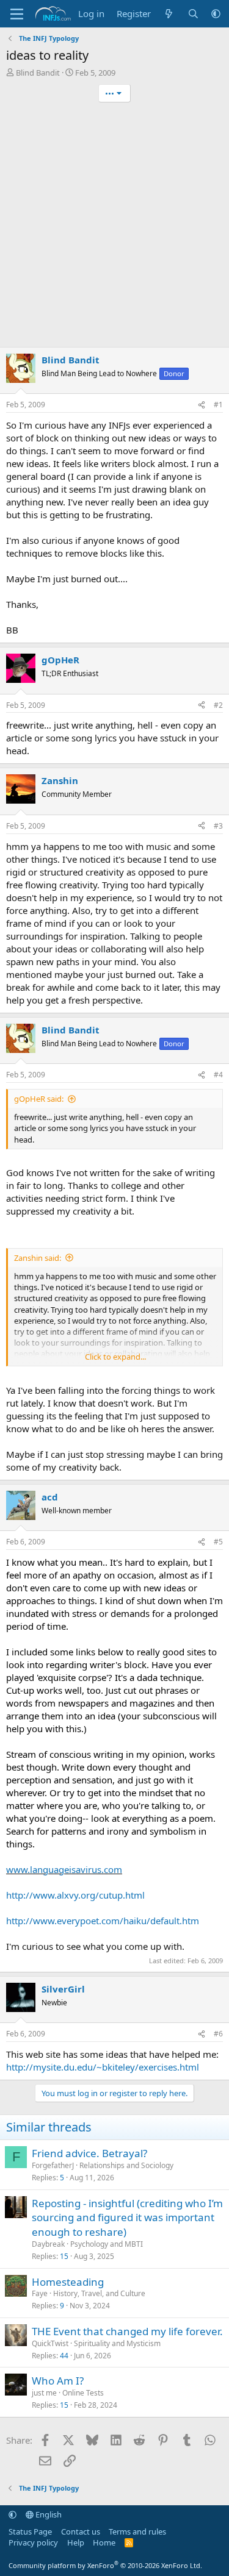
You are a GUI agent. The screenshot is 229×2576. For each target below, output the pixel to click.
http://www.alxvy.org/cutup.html (75, 1895)
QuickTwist (50, 2343)
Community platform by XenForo (105, 2565)
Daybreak (48, 2244)
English (48, 2514)
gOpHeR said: (39, 1099)
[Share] (202, 405)
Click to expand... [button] (115, 1357)
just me (44, 2393)
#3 (218, 826)
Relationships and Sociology (126, 2165)
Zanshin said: (38, 1258)
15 (64, 2256)
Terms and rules (137, 2531)
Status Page (30, 2531)
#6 (218, 2034)
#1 (218, 405)
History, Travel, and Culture (99, 2293)
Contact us (81, 2531)
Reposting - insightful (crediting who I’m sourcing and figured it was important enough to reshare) (127, 2218)
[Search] (193, 14)
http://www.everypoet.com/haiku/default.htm (103, 1921)
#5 (218, 1542)
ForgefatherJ (53, 2165)
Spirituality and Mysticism (117, 2343)
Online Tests (83, 2393)
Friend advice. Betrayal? (89, 2153)
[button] (216, 14)
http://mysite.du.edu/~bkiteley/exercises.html (103, 2067)
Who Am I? (58, 2381)
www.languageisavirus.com (64, 1869)
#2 (218, 705)
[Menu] (17, 14)
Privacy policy (33, 2542)
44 (64, 2356)
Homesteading (68, 2282)
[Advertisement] (114, 227)
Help (76, 2542)
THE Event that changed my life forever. (127, 2331)
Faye (40, 2293)
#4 (218, 1075)
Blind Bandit (38, 73)
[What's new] (169, 14)
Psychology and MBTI (107, 2244)
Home (104, 2542)
